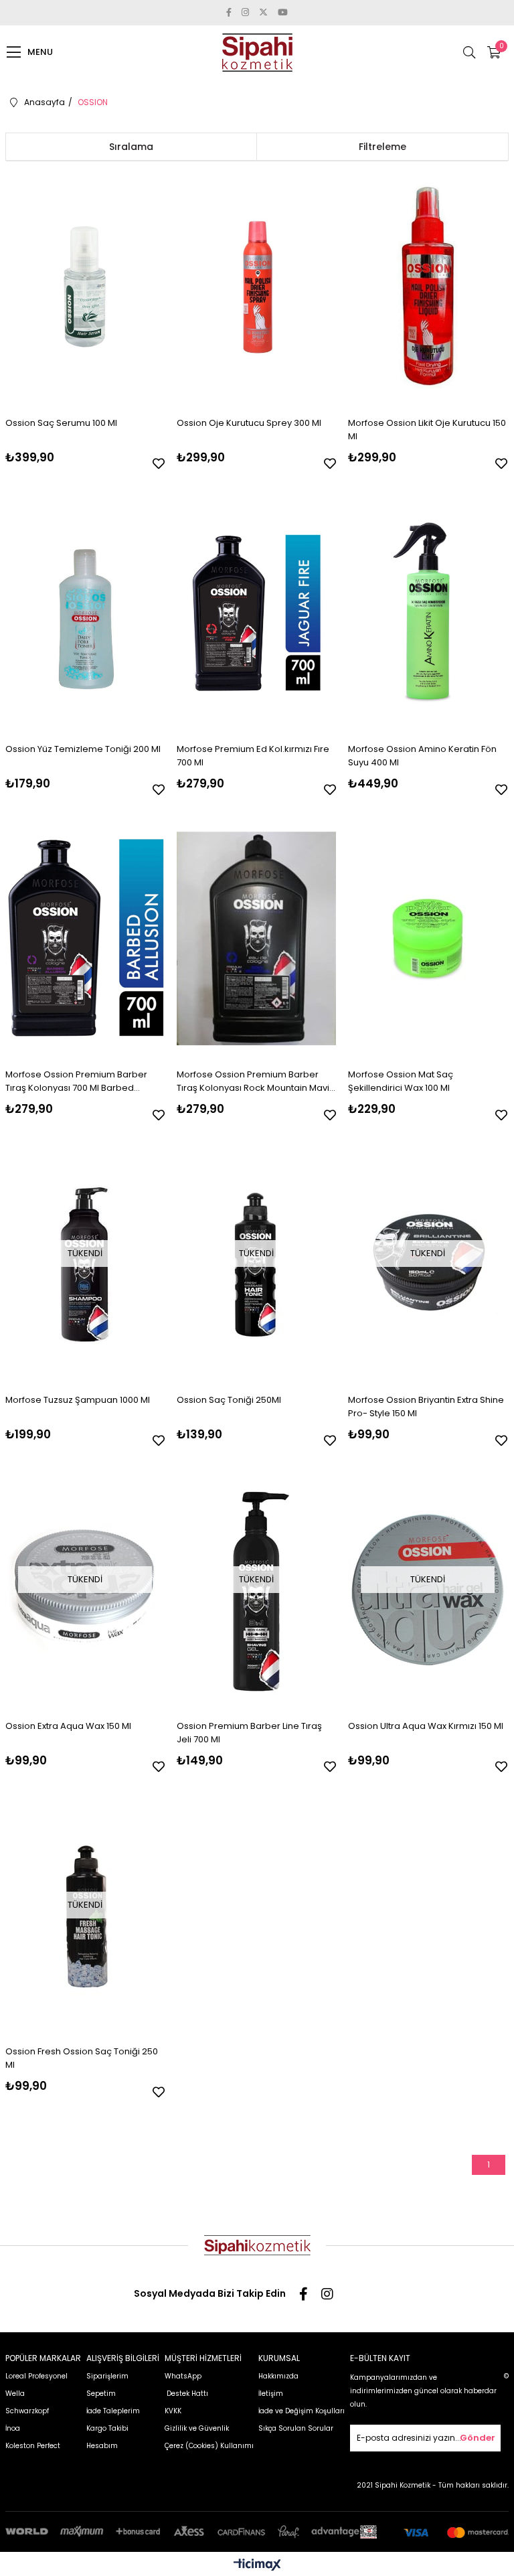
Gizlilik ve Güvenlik (197, 2428)
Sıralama (131, 147)
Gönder (478, 2438)
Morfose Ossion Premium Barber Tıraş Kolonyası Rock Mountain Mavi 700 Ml (253, 1081)
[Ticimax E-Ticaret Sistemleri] (257, 2566)
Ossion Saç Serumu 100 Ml (61, 423)
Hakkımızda (278, 2376)
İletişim (271, 2394)
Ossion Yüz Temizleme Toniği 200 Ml (83, 749)
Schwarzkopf (27, 2411)
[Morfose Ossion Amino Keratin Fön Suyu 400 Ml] (428, 612)
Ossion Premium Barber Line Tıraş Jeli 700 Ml (249, 1733)
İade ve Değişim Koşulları (302, 2411)
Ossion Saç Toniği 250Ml (229, 1400)
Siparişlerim (107, 2376)
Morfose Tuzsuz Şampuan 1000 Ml (78, 1400)
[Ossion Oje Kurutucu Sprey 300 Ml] (256, 287)
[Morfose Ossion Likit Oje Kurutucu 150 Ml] (428, 287)
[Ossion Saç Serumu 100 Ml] (85, 287)
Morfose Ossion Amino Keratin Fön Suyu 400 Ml (422, 756)
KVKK (173, 2411)
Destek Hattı (186, 2394)
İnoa (13, 2428)
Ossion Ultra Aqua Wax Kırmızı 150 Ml (426, 1726)
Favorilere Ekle (159, 463)
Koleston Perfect (33, 2446)
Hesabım (102, 2446)
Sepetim (101, 2394)
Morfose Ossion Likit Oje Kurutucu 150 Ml (427, 430)
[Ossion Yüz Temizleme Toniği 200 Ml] (85, 612)
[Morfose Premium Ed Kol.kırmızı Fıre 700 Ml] (256, 612)
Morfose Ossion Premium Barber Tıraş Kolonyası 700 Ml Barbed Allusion (76, 1081)
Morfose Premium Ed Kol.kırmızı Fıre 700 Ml (253, 756)
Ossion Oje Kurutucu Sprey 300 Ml (249, 423)
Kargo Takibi (107, 2428)
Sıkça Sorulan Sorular (296, 2428)
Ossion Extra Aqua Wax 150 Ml (68, 1726)
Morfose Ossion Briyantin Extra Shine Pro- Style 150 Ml (426, 1407)
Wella (15, 2394)
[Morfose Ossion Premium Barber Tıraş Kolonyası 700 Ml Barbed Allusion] (85, 938)
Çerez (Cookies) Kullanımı (209, 2446)
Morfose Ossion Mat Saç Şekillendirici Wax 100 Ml (401, 1081)
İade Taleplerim (113, 2411)
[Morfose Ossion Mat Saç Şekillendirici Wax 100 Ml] (428, 938)
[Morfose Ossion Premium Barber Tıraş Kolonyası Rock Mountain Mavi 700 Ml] (256, 938)
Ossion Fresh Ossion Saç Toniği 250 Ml (82, 2058)
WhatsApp (183, 2376)
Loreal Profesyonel (36, 2376)
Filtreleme (382, 147)
